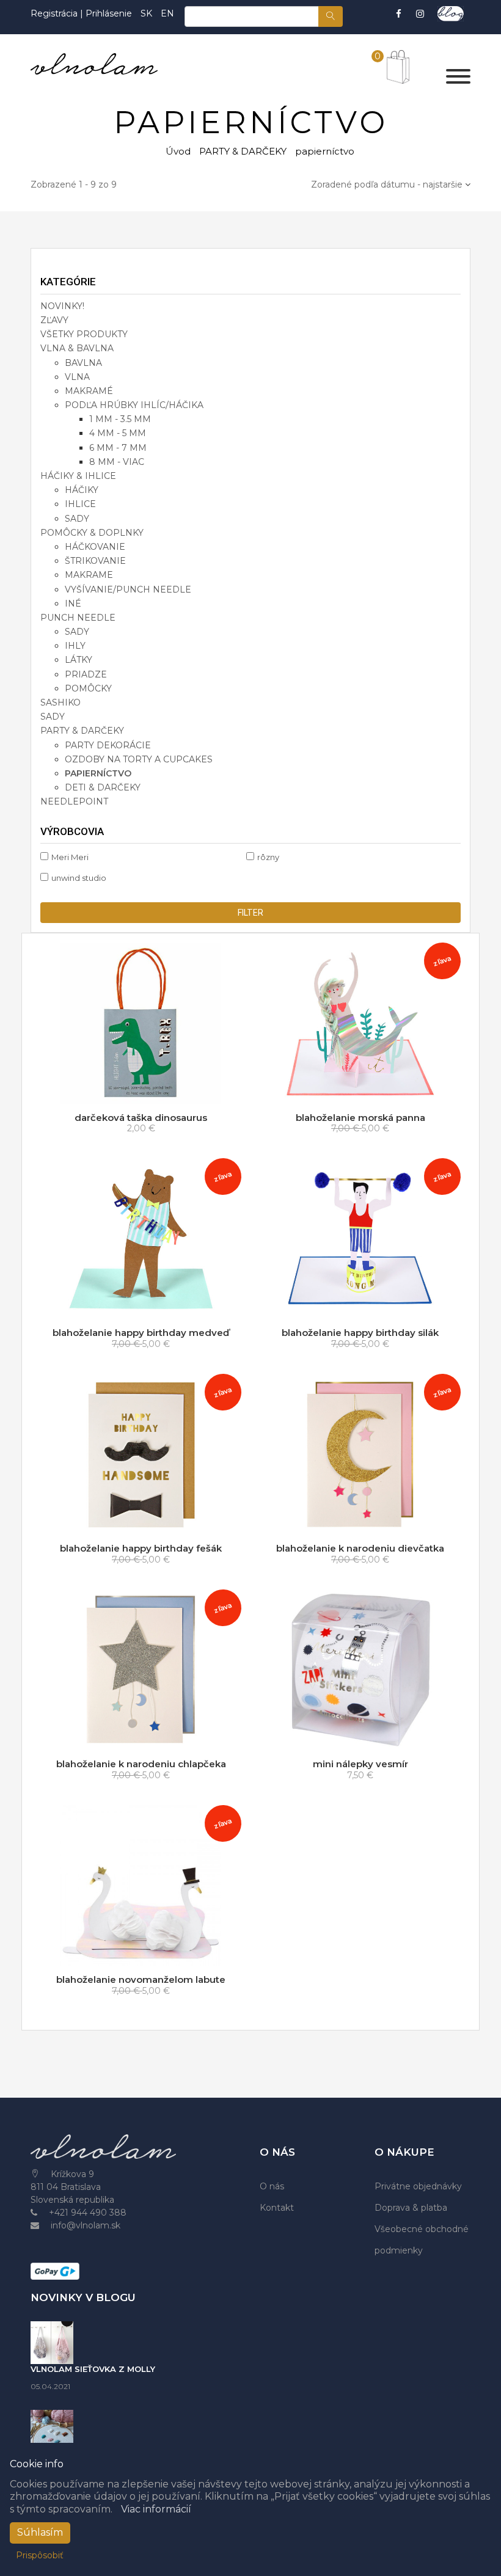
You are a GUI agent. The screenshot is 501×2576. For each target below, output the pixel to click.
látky (79, 660)
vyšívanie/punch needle (128, 589)
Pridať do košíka (144, 1092)
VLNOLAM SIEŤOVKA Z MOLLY (93, 2369)
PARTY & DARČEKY (243, 151)
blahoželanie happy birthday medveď (141, 1333)
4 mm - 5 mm (118, 433)
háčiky (82, 490)
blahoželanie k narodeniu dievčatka (360, 1548)
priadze (86, 674)
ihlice (80, 504)
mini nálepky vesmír (360, 1764)
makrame (89, 575)
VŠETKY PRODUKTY (84, 334)
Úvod (178, 151)
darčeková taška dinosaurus (141, 1118)
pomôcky (88, 688)
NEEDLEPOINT (74, 801)
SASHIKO (60, 702)
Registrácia (55, 13)
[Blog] (451, 14)
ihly (75, 646)
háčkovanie (95, 547)
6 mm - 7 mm (118, 448)
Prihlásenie (109, 13)
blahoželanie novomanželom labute (141, 1979)
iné (73, 604)
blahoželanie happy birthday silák (360, 1333)
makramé (89, 391)
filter (250, 913)
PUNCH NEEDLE (78, 618)
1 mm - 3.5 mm (120, 419)
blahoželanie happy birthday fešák (141, 1548)
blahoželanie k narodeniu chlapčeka (141, 1764)
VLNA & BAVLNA (77, 348)
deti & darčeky (103, 787)
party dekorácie (108, 745)
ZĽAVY (54, 320)
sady (77, 519)
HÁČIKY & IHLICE (78, 476)
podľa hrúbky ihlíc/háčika (134, 405)
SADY (53, 717)
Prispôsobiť (40, 2555)
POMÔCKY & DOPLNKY (92, 533)
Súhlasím (40, 2532)
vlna (77, 377)
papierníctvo (98, 773)
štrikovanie (95, 561)
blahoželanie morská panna (360, 1118)
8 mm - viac (117, 462)
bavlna (83, 363)
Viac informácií (156, 2509)
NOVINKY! (62, 306)
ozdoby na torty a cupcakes (139, 759)
